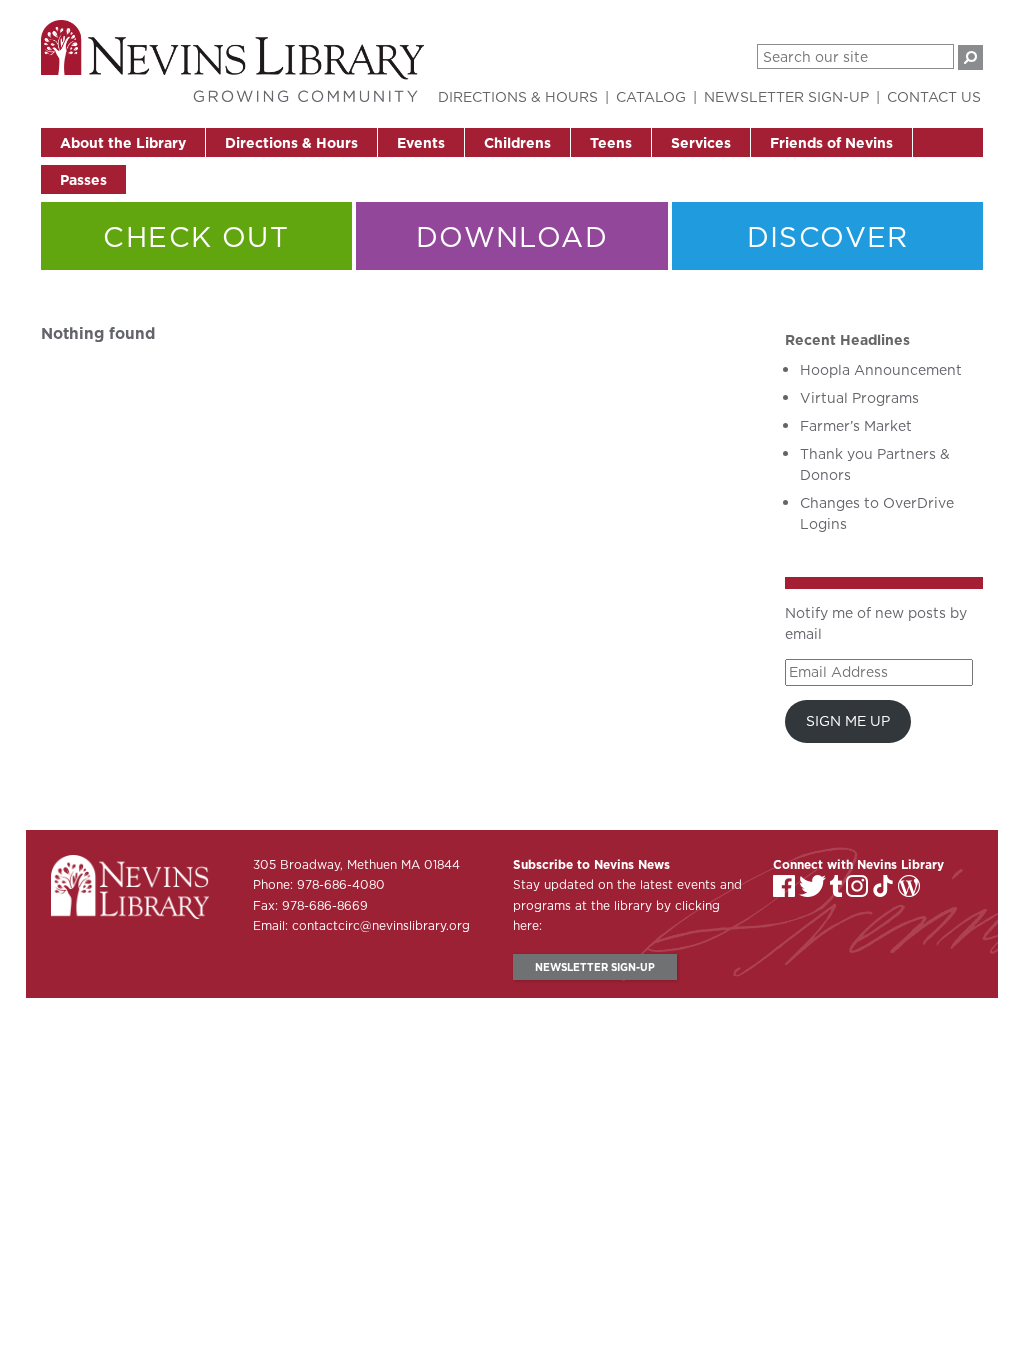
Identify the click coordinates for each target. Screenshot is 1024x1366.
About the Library (123, 143)
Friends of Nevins (831, 143)
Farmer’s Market (856, 426)
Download (512, 236)
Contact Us (934, 97)
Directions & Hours (291, 143)
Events (421, 143)
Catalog (651, 97)
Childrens (517, 143)
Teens (611, 143)
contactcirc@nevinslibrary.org (381, 925)
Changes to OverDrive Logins (877, 513)
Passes (83, 180)
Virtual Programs (859, 398)
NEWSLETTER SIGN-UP (595, 967)
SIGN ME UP (848, 721)
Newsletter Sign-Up (786, 97)
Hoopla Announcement (881, 370)
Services (701, 143)
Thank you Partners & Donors (875, 464)
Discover (828, 236)
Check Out (196, 236)
